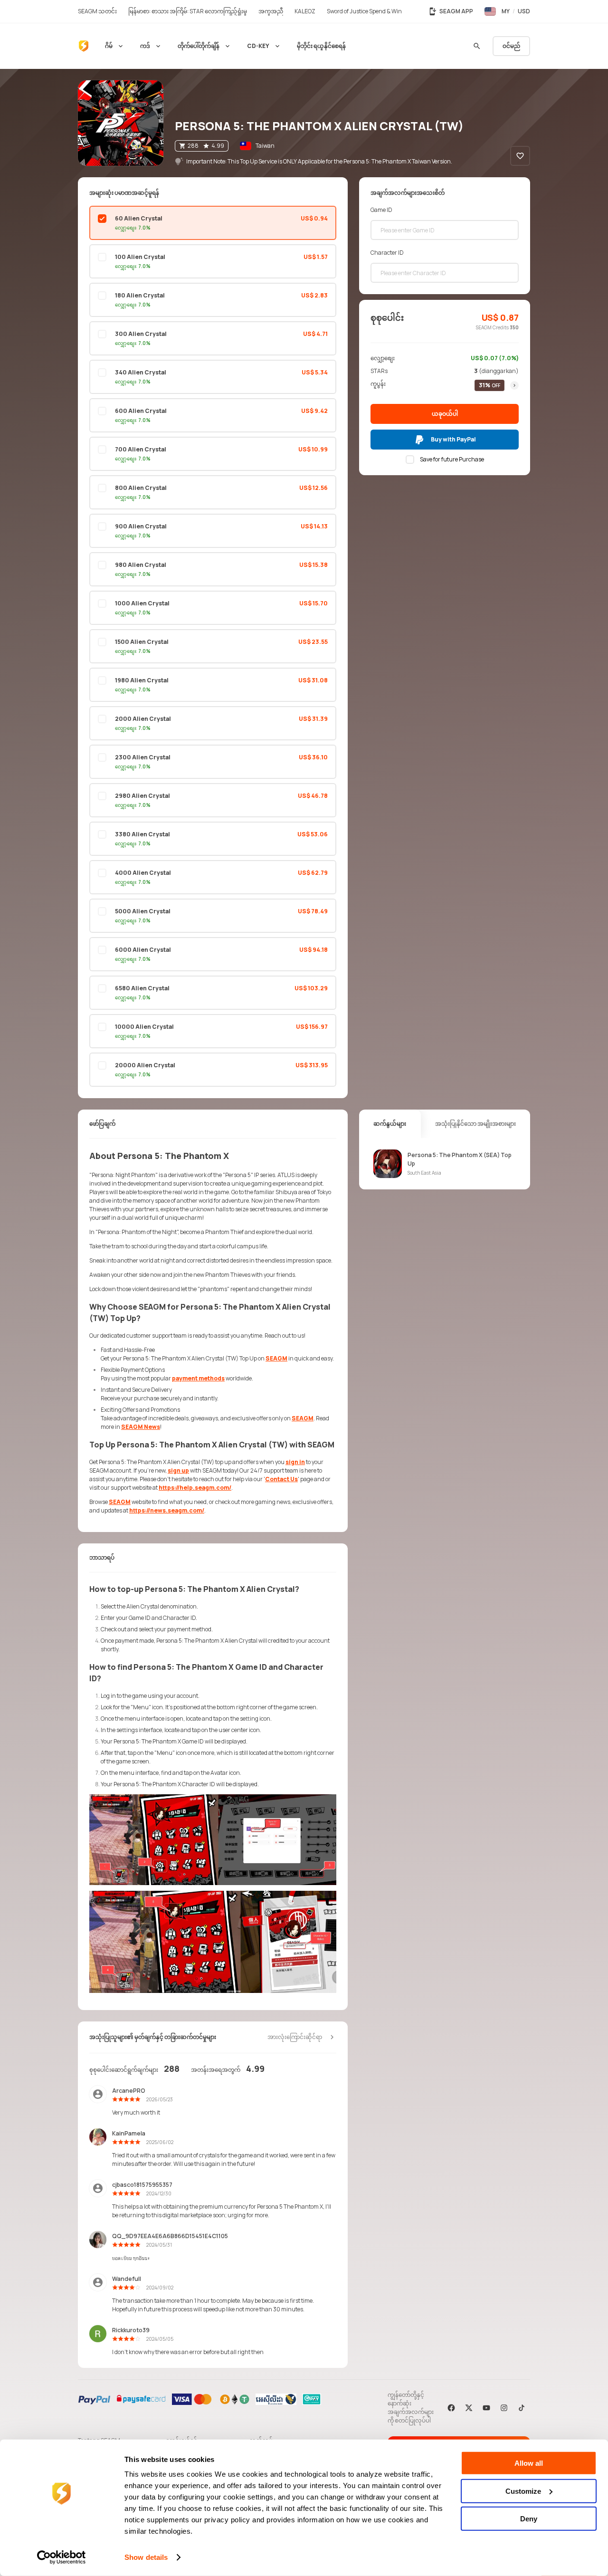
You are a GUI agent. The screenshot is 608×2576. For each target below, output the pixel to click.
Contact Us (281, 1479)
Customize (523, 2491)
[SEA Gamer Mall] (84, 46)
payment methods (198, 1378)
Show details (146, 2557)
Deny (529, 2519)
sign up (178, 1470)
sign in (295, 1462)
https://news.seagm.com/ (167, 1510)
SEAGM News (141, 1427)
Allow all (529, 2463)
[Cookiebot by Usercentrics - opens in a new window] (62, 2557)
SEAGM (276, 1358)
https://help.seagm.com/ (195, 1488)
